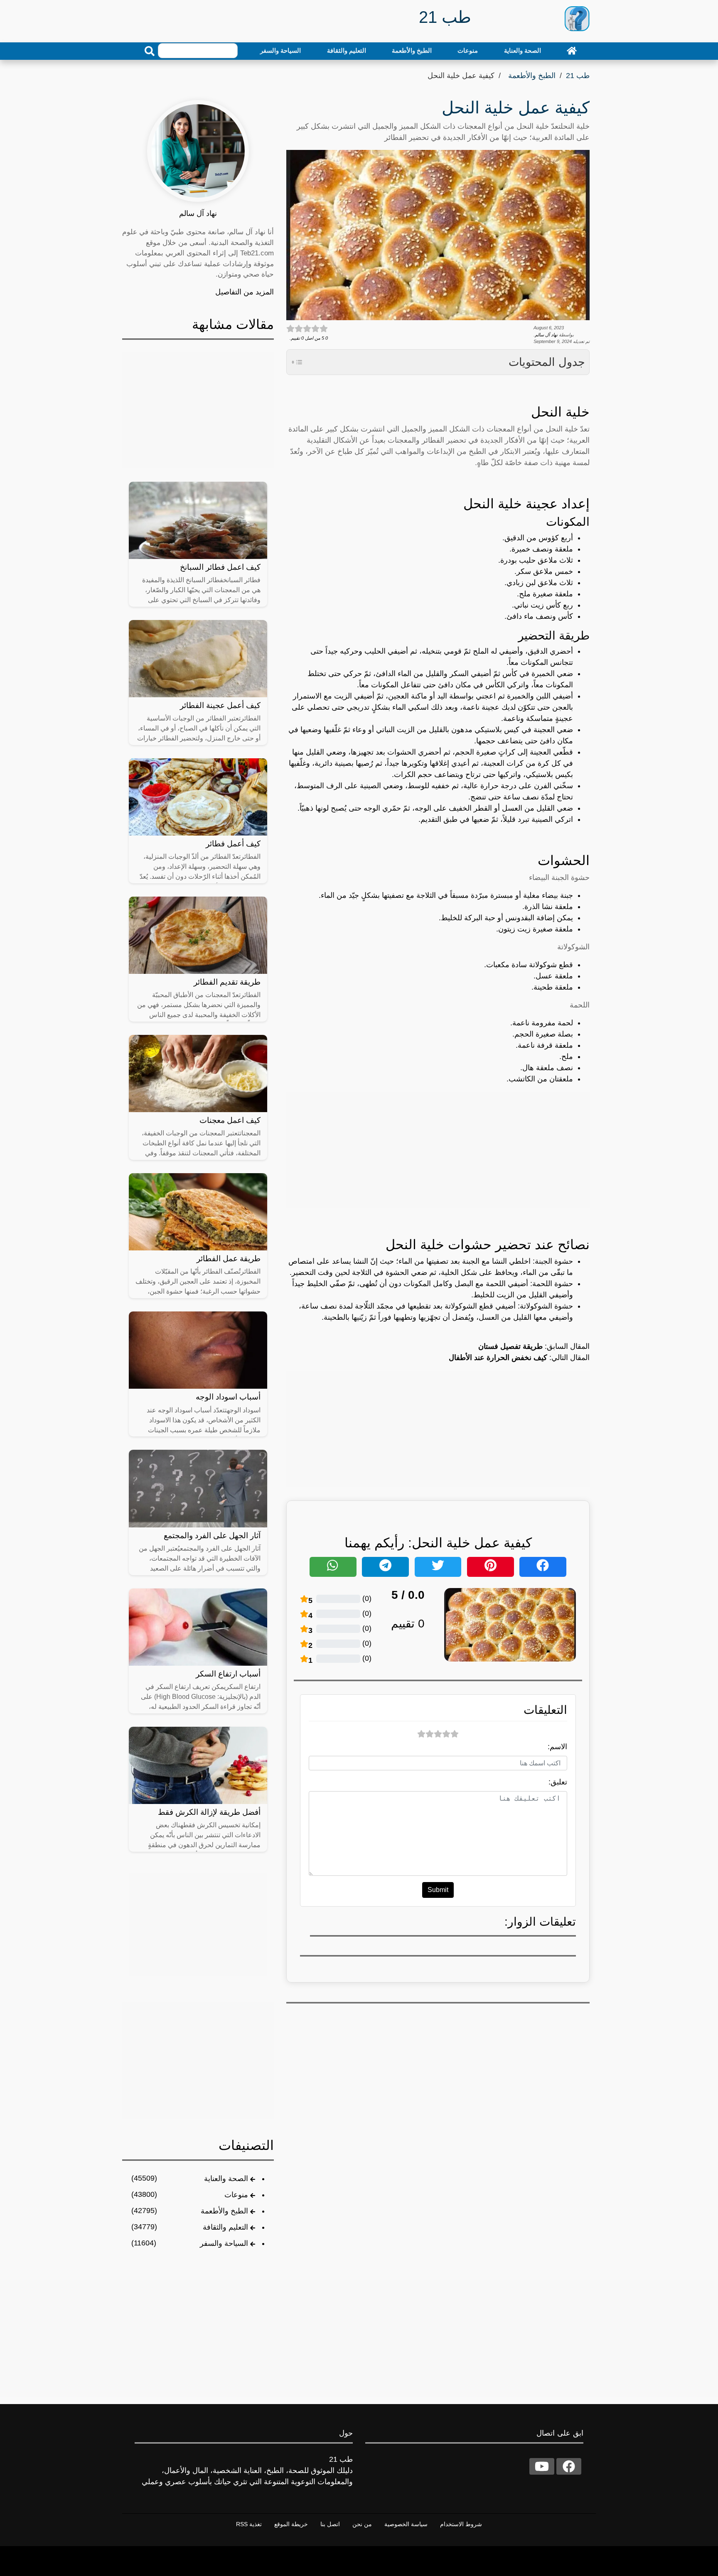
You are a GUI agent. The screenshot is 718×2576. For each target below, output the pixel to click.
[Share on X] (438, 1567)
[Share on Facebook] (543, 1567)
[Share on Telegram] (385, 1567)
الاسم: (557, 1747)
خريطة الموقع (291, 2524)
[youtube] (542, 2466)
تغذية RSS (249, 2524)
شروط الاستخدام (461, 2524)
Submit (438, 1890)
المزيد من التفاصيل (245, 292)
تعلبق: (558, 1782)
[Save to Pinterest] (491, 1567)
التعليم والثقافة (347, 50)
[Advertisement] (438, 1150)
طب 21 (578, 76)
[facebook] (569, 2466)
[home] (572, 51)
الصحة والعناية (523, 50)
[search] (150, 51)
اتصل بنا (330, 2524)
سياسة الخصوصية (406, 2524)
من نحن (362, 2524)
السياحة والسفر (280, 50)
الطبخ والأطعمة (412, 50)
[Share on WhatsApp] (333, 1567)
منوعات (468, 50)
